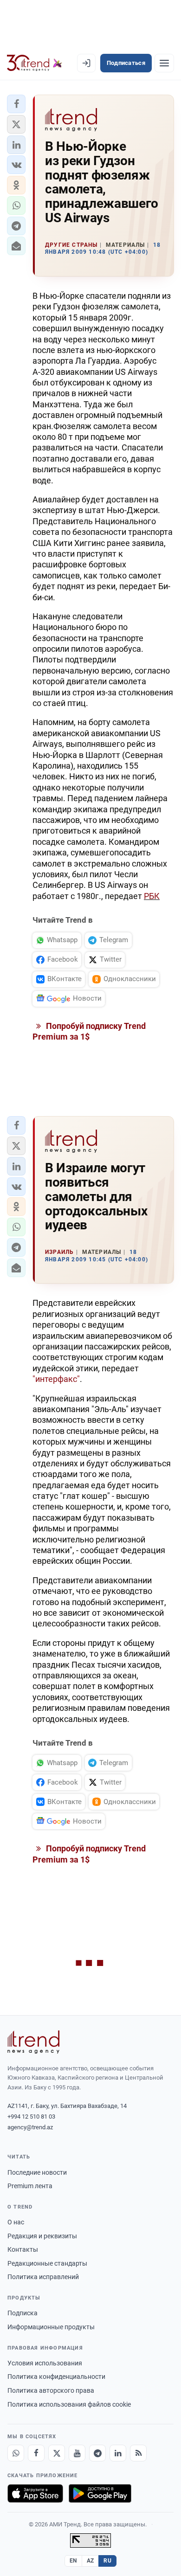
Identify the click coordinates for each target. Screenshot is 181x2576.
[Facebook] (36, 2453)
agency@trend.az (30, 2127)
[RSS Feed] (138, 2453)
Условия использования (45, 2363)
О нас (16, 2222)
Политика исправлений (43, 2277)
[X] (57, 2453)
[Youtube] (77, 2453)
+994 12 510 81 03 (31, 2117)
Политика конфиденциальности (56, 2377)
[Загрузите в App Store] (35, 2493)
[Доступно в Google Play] (100, 2493)
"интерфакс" (56, 1379)
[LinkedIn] (118, 2453)
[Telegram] (97, 2453)
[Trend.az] (35, 63)
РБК (152, 896)
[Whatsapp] (16, 2453)
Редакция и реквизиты (42, 2236)
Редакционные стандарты (47, 2263)
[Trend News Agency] (33, 2042)
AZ (90, 2561)
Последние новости (37, 2172)
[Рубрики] (164, 63)
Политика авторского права (51, 2390)
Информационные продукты (51, 2327)
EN (73, 2561)
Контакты (23, 2249)
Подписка (23, 2313)
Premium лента (30, 2186)
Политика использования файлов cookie (69, 2404)
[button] (16, 104)
